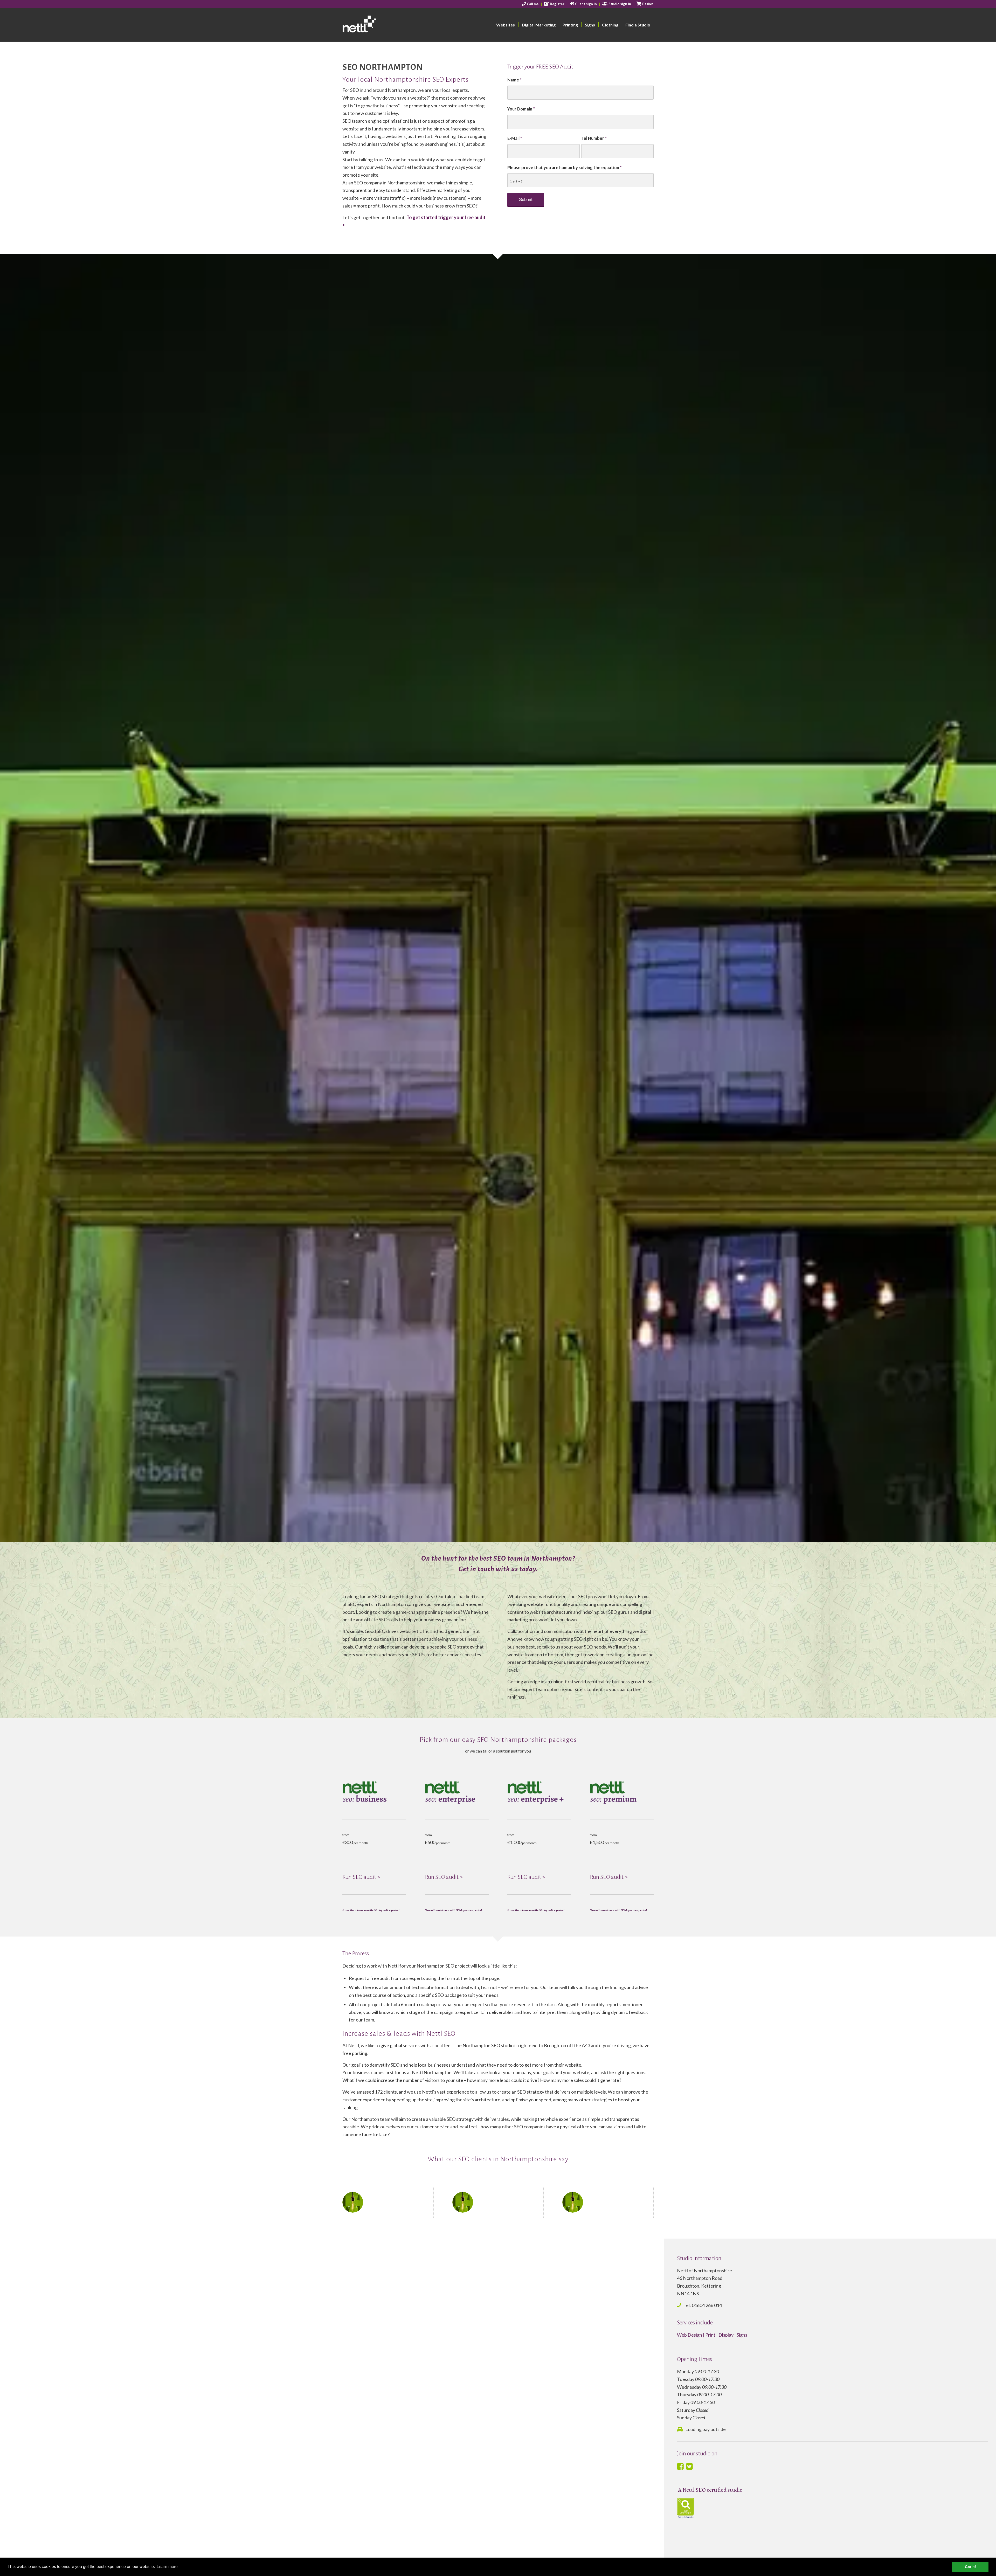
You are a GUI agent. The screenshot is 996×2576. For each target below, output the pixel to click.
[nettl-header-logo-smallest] (379, 25)
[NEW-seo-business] (374, 1792)
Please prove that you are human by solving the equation (565, 168)
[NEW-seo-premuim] (622, 1792)
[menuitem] (531, 4)
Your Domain (521, 109)
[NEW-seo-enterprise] (457, 1792)
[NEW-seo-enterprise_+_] (539, 1792)
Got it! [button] (970, 2567)
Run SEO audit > (361, 1877)
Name (514, 80)
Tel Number (594, 138)
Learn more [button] (167, 2567)
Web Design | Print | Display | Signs (712, 2335)
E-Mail (515, 138)
